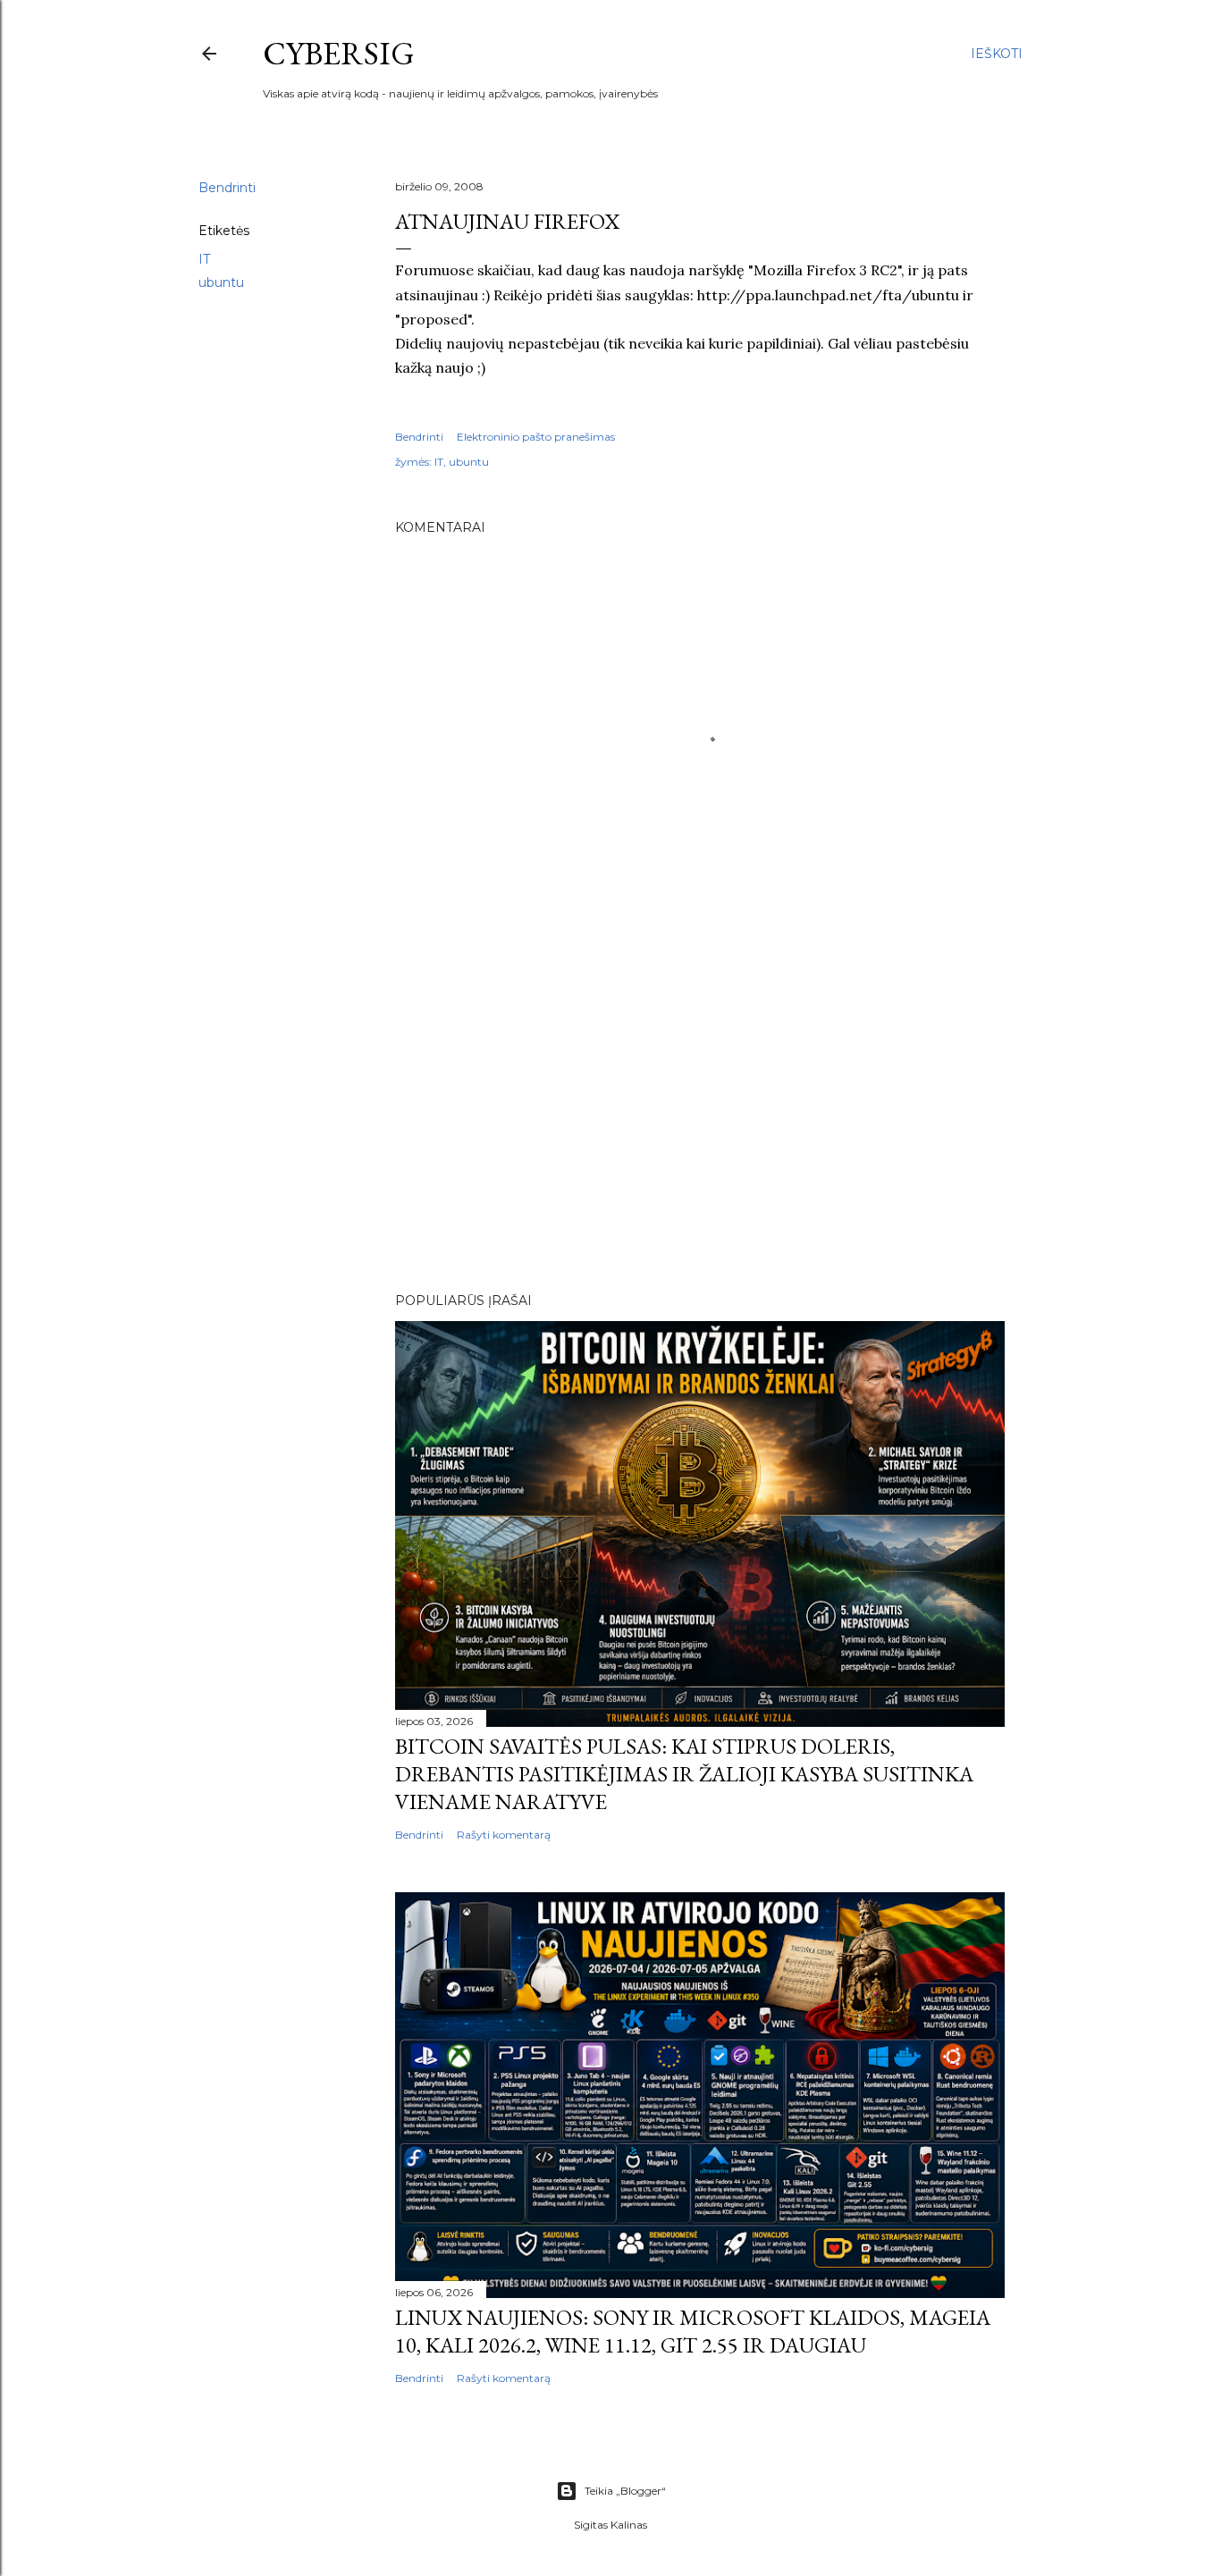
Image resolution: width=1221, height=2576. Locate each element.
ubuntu (221, 282)
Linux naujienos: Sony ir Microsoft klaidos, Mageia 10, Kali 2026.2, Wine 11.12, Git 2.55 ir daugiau (693, 2331)
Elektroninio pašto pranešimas (536, 437)
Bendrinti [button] (227, 188)
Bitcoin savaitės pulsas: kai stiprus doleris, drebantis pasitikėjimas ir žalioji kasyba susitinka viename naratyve (684, 1774)
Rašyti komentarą (504, 1835)
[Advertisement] (700, 1123)
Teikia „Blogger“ (625, 2491)
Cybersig (339, 53)
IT (204, 259)
